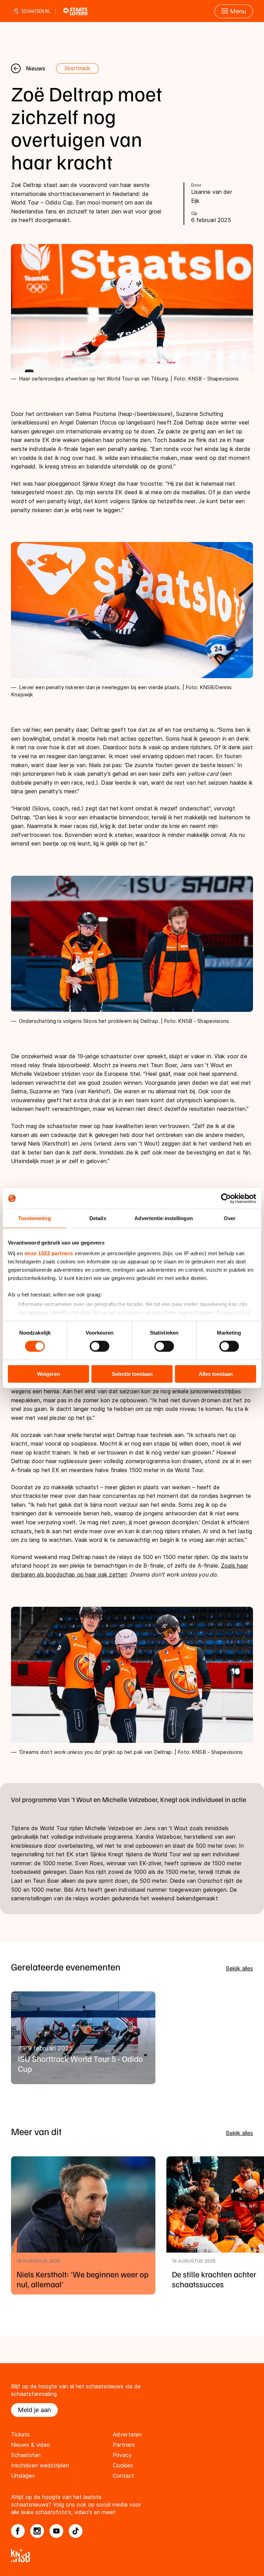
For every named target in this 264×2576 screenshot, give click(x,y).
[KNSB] (132, 2556)
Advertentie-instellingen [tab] (163, 1218)
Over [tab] (230, 1218)
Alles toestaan (216, 1374)
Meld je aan (34, 2410)
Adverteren (127, 2434)
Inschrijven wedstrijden (40, 2465)
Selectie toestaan (132, 1374)
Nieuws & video (31, 2445)
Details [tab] (98, 1218)
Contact (123, 2476)
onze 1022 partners (49, 1253)
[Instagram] (37, 2531)
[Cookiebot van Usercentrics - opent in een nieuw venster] (226, 1198)
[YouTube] (56, 2531)
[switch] (100, 1346)
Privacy (122, 2455)
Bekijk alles (239, 1968)
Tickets (20, 2434)
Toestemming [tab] (35, 1218)
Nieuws (36, 68)
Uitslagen (23, 2476)
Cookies (123, 2465)
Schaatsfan (26, 2455)
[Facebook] (18, 2531)
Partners (124, 2445)
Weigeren (48, 1374)
